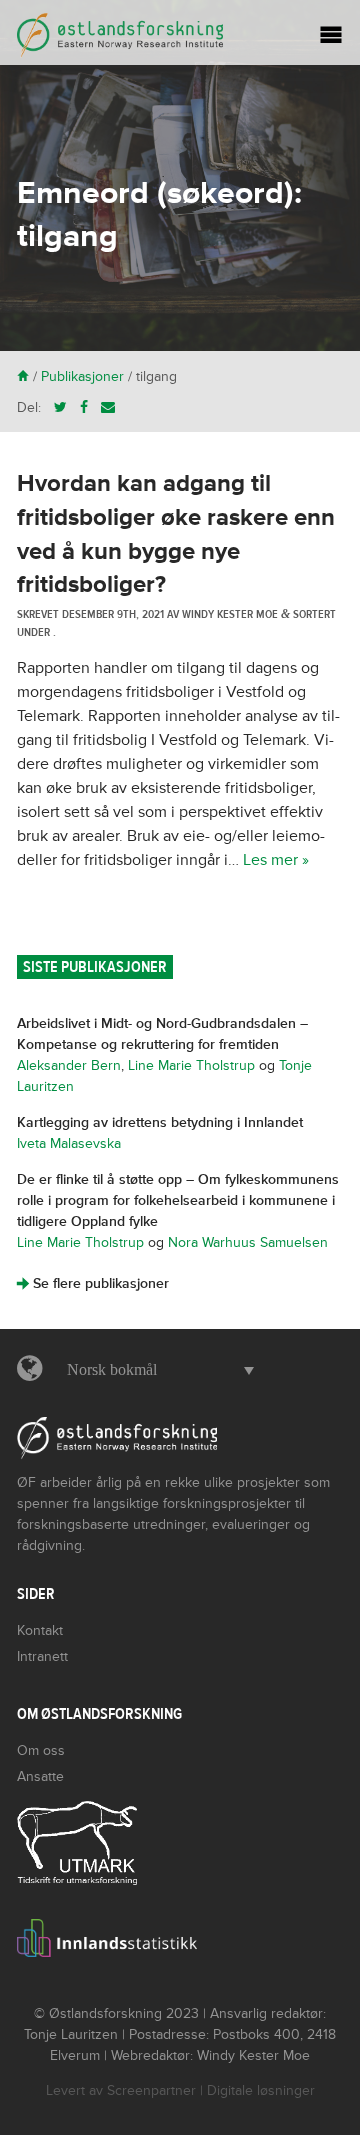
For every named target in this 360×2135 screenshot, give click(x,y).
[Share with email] (108, 407)
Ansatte (40, 1776)
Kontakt (40, 1630)
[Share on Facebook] (84, 407)
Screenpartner (151, 2090)
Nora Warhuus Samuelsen (248, 1242)
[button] (155, 1370)
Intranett (42, 1656)
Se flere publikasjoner (93, 1283)
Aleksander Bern (69, 1065)
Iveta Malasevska (69, 1143)
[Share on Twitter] (60, 407)
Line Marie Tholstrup (191, 1065)
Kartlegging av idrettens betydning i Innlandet (160, 1122)
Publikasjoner (82, 376)
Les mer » (276, 860)
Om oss (41, 1750)
